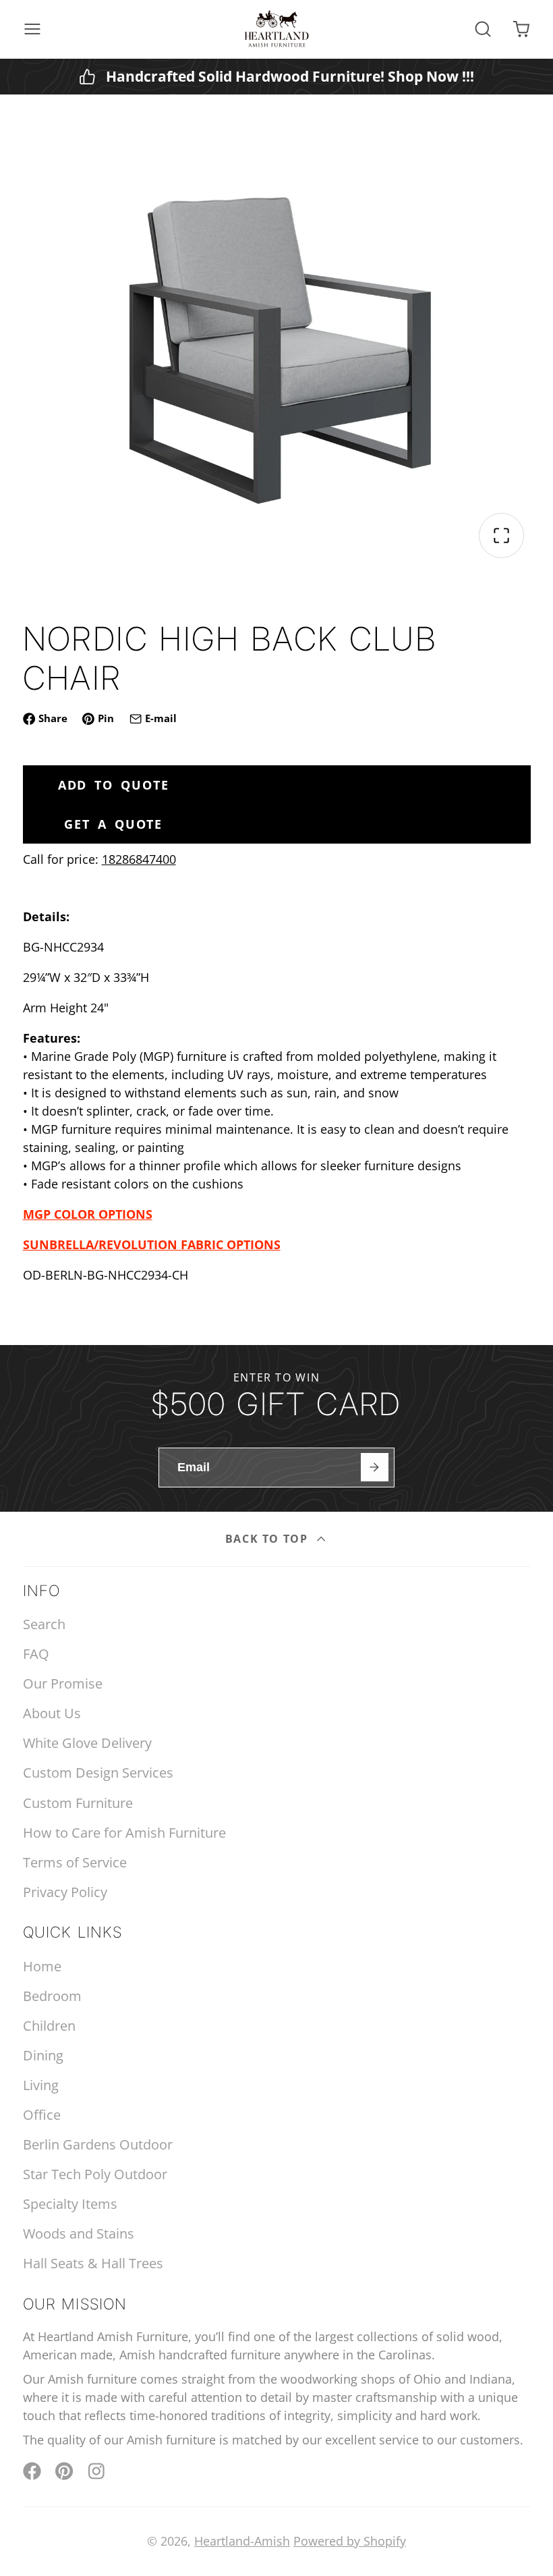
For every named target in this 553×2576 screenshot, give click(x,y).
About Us (52, 1713)
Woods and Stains (79, 2234)
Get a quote (113, 824)
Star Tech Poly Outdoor (95, 2174)
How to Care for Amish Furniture (124, 1833)
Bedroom (52, 1996)
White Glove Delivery (87, 1743)
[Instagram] (97, 2471)
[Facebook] (32, 2471)
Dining (43, 2055)
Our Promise (63, 1683)
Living (41, 2085)
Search (44, 1624)
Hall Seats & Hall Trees (93, 2263)
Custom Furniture (78, 1803)
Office (42, 2115)
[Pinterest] (64, 2471)
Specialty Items (70, 2204)
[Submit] (375, 1467)
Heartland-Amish (242, 2541)
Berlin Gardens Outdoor (98, 2144)
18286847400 (139, 859)
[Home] (276, 29)
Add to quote (114, 785)
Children (49, 2026)
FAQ (36, 1654)
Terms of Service (75, 1862)
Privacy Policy (65, 1892)
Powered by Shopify (350, 2541)
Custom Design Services (98, 1773)
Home (42, 1966)
